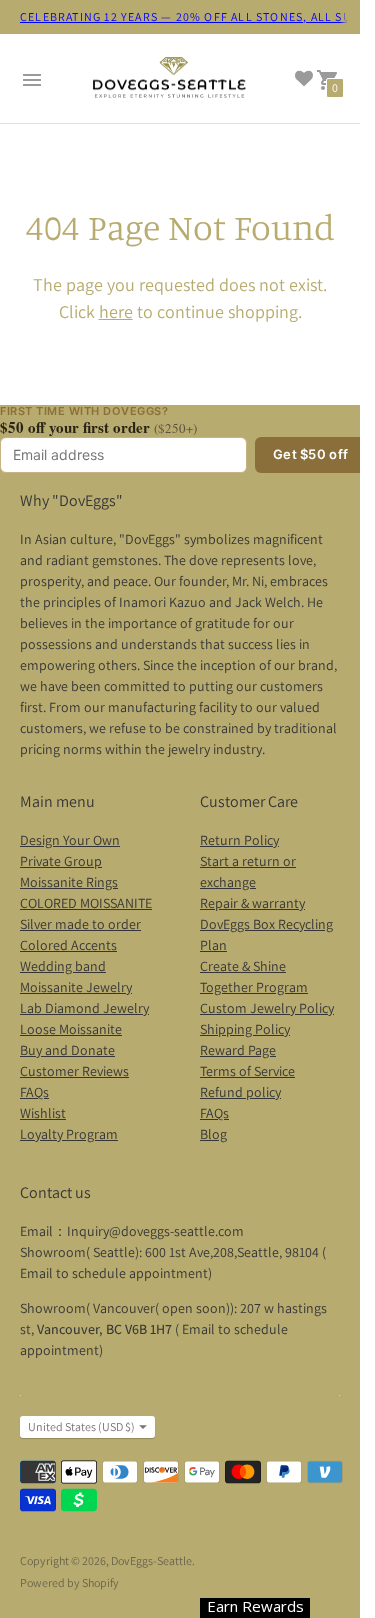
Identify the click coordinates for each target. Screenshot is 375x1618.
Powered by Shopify (69, 1582)
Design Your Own (70, 840)
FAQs (34, 1092)
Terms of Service (247, 1071)
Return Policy (239, 840)
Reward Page (238, 1050)
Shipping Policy (245, 1029)
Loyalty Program (69, 1134)
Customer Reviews (74, 1071)
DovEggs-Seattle (151, 1560)
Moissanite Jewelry (76, 987)
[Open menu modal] (32, 80)
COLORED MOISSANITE (86, 903)
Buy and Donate (67, 1050)
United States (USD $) (81, 1426)
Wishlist (43, 1113)
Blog (213, 1134)
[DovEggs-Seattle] (170, 80)
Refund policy (240, 1092)
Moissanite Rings (69, 882)
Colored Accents (68, 945)
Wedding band (63, 966)
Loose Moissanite (71, 1029)
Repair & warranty (252, 903)
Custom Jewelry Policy (267, 1008)
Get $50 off (310, 454)
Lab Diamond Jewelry (84, 1008)
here (116, 311)
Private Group (61, 861)
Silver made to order (80, 924)
